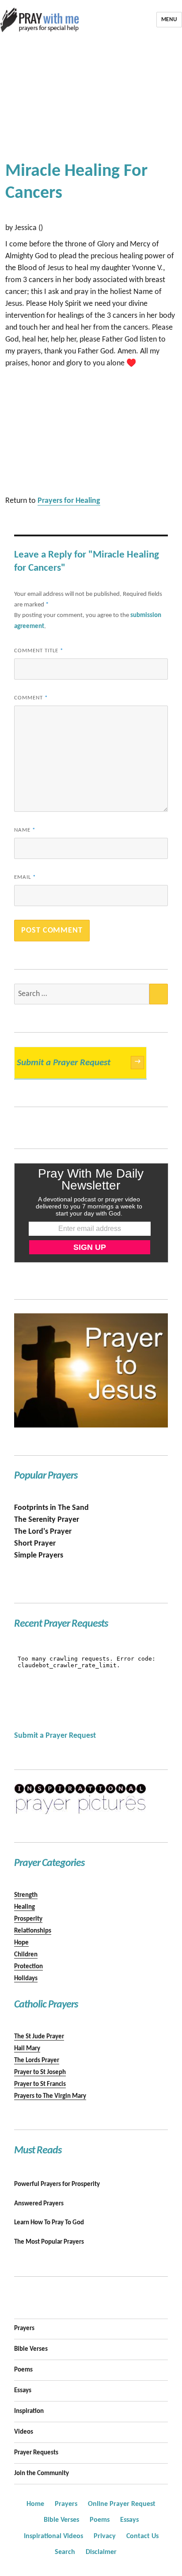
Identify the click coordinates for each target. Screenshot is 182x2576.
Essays (23, 2391)
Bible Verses (31, 2349)
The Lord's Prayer (43, 1532)
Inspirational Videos (53, 2536)
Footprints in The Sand (51, 1508)
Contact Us (142, 2536)
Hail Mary (27, 2049)
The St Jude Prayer (39, 2037)
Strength (26, 1895)
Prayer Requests (36, 2453)
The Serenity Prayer (47, 1520)
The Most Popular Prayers (49, 2242)
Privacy (105, 2536)
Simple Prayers (39, 1556)
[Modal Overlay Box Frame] (91, 1213)
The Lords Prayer (37, 2061)
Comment (31, 698)
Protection (28, 1967)
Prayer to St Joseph (40, 2072)
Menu (169, 20)
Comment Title (39, 651)
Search (65, 2552)
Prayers (24, 2329)
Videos (24, 2432)
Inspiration (29, 2411)
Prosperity (28, 1919)
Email (25, 877)
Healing (25, 1907)
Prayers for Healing (69, 501)
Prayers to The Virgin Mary (50, 2096)
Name (25, 830)
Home (35, 2504)
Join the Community (42, 2474)
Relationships (33, 1931)
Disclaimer (101, 2552)
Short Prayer (35, 1544)
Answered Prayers (39, 2204)
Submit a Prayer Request (79, 1063)
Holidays (26, 1979)
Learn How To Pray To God (49, 2223)
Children (26, 1955)
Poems (23, 2370)
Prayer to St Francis (40, 2084)
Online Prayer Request (122, 2504)
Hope (21, 1943)
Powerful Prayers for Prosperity (57, 2184)
